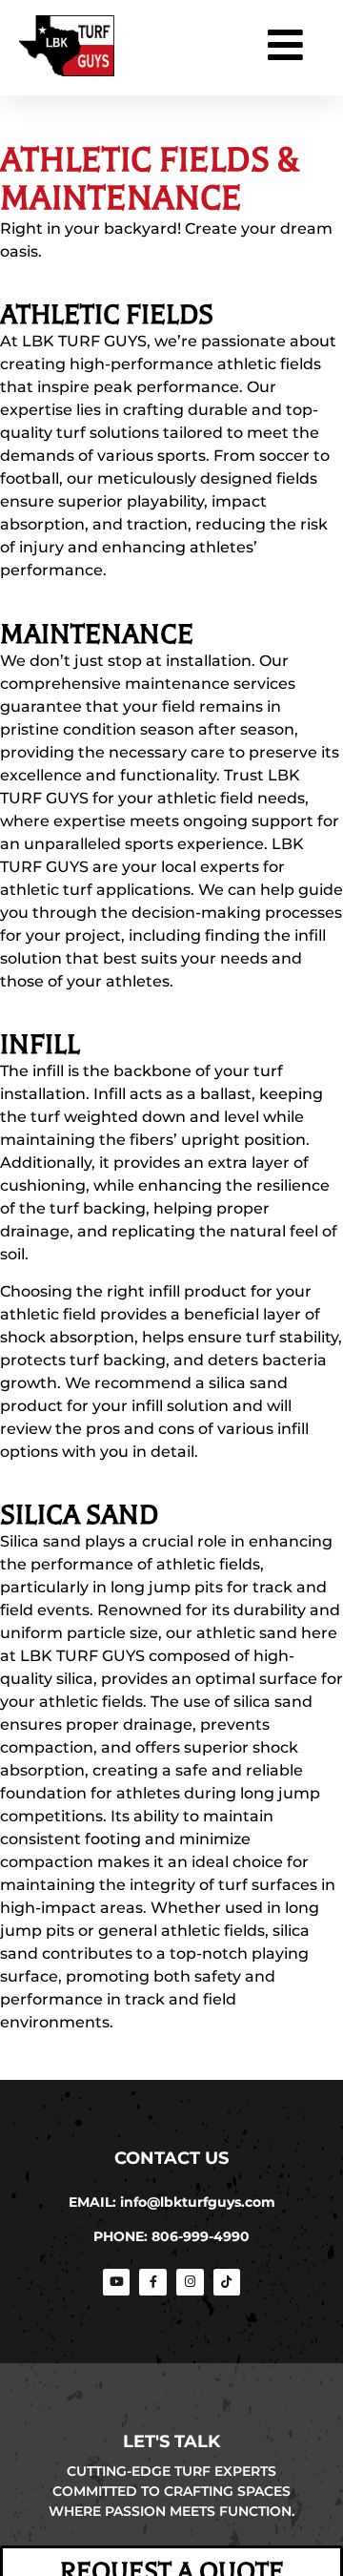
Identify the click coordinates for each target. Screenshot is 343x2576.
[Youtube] (117, 2283)
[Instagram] (190, 2283)
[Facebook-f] (153, 2283)
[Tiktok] (227, 2283)
